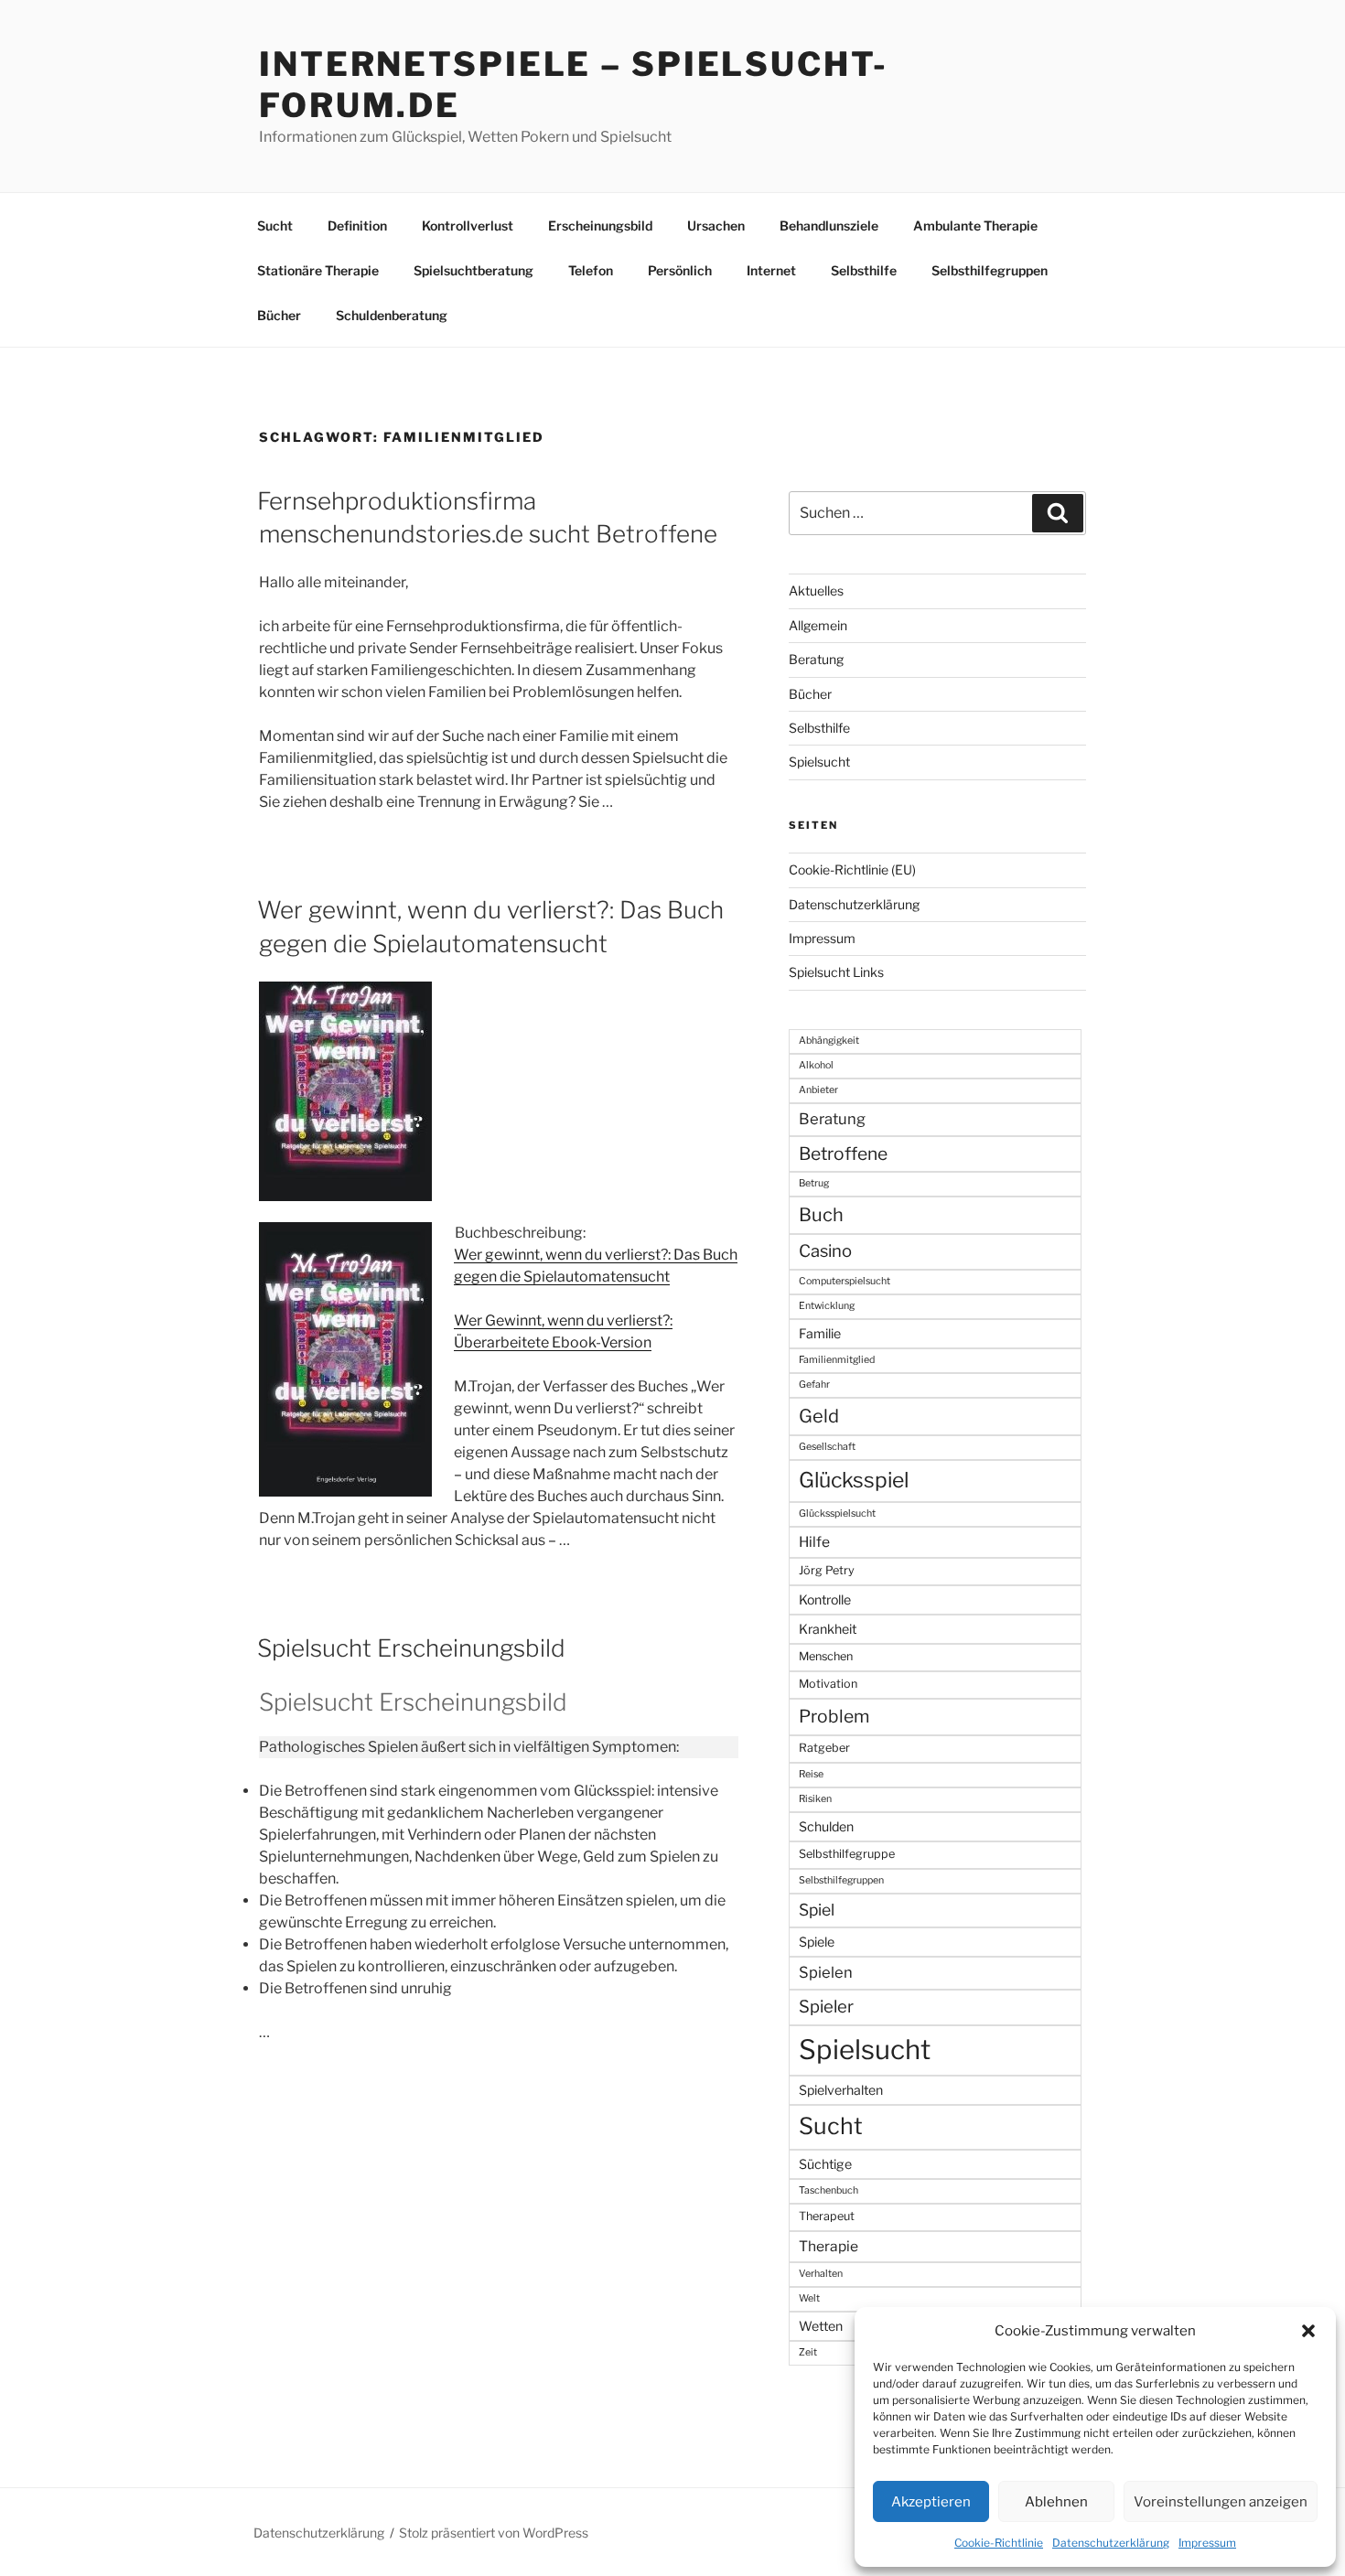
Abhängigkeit (829, 1041)
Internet (771, 270)
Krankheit (828, 1629)
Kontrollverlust (468, 225)
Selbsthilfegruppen (990, 270)
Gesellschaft (827, 1447)
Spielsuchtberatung (473, 270)
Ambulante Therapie (975, 225)
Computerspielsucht (845, 1281)
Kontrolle (825, 1599)
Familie (820, 1333)
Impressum (1207, 2543)
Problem (834, 1716)
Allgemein (818, 625)
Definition (357, 225)
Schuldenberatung (392, 315)
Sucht (275, 225)
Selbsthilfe (864, 270)
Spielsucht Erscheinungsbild (411, 1648)
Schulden (826, 1826)
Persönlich (680, 270)
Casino (825, 1251)
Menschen (826, 1656)
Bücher (279, 315)
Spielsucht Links (836, 972)
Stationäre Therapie (318, 270)
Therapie (829, 2246)
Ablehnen (1056, 2502)
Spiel (817, 1910)
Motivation (828, 1684)
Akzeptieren (931, 2502)
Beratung (816, 659)
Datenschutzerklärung (1111, 2543)
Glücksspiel (854, 1480)
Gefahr (814, 1385)
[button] (1308, 2331)
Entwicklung (827, 1306)
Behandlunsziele (829, 225)
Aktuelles (816, 590)
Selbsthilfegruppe (847, 1854)
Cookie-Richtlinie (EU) (852, 869)
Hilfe (814, 1542)
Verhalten (821, 2274)
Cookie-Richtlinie (999, 2543)
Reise (811, 1774)
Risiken (815, 1799)
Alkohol (816, 1065)
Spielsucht (819, 762)
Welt (809, 2298)
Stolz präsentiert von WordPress (494, 2533)
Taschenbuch (829, 2190)
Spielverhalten (841, 2090)
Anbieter (818, 1090)
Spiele (817, 1942)
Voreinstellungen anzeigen (1221, 2502)
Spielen (826, 1972)
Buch (821, 1215)
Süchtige (825, 2164)
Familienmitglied (837, 1360)
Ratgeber (824, 1748)
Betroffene (843, 1154)
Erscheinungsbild (600, 225)
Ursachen (716, 225)
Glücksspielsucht (837, 1513)
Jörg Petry (827, 1570)
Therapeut (827, 2216)
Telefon (591, 270)
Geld (819, 1416)
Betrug (814, 1183)
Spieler (826, 2007)
